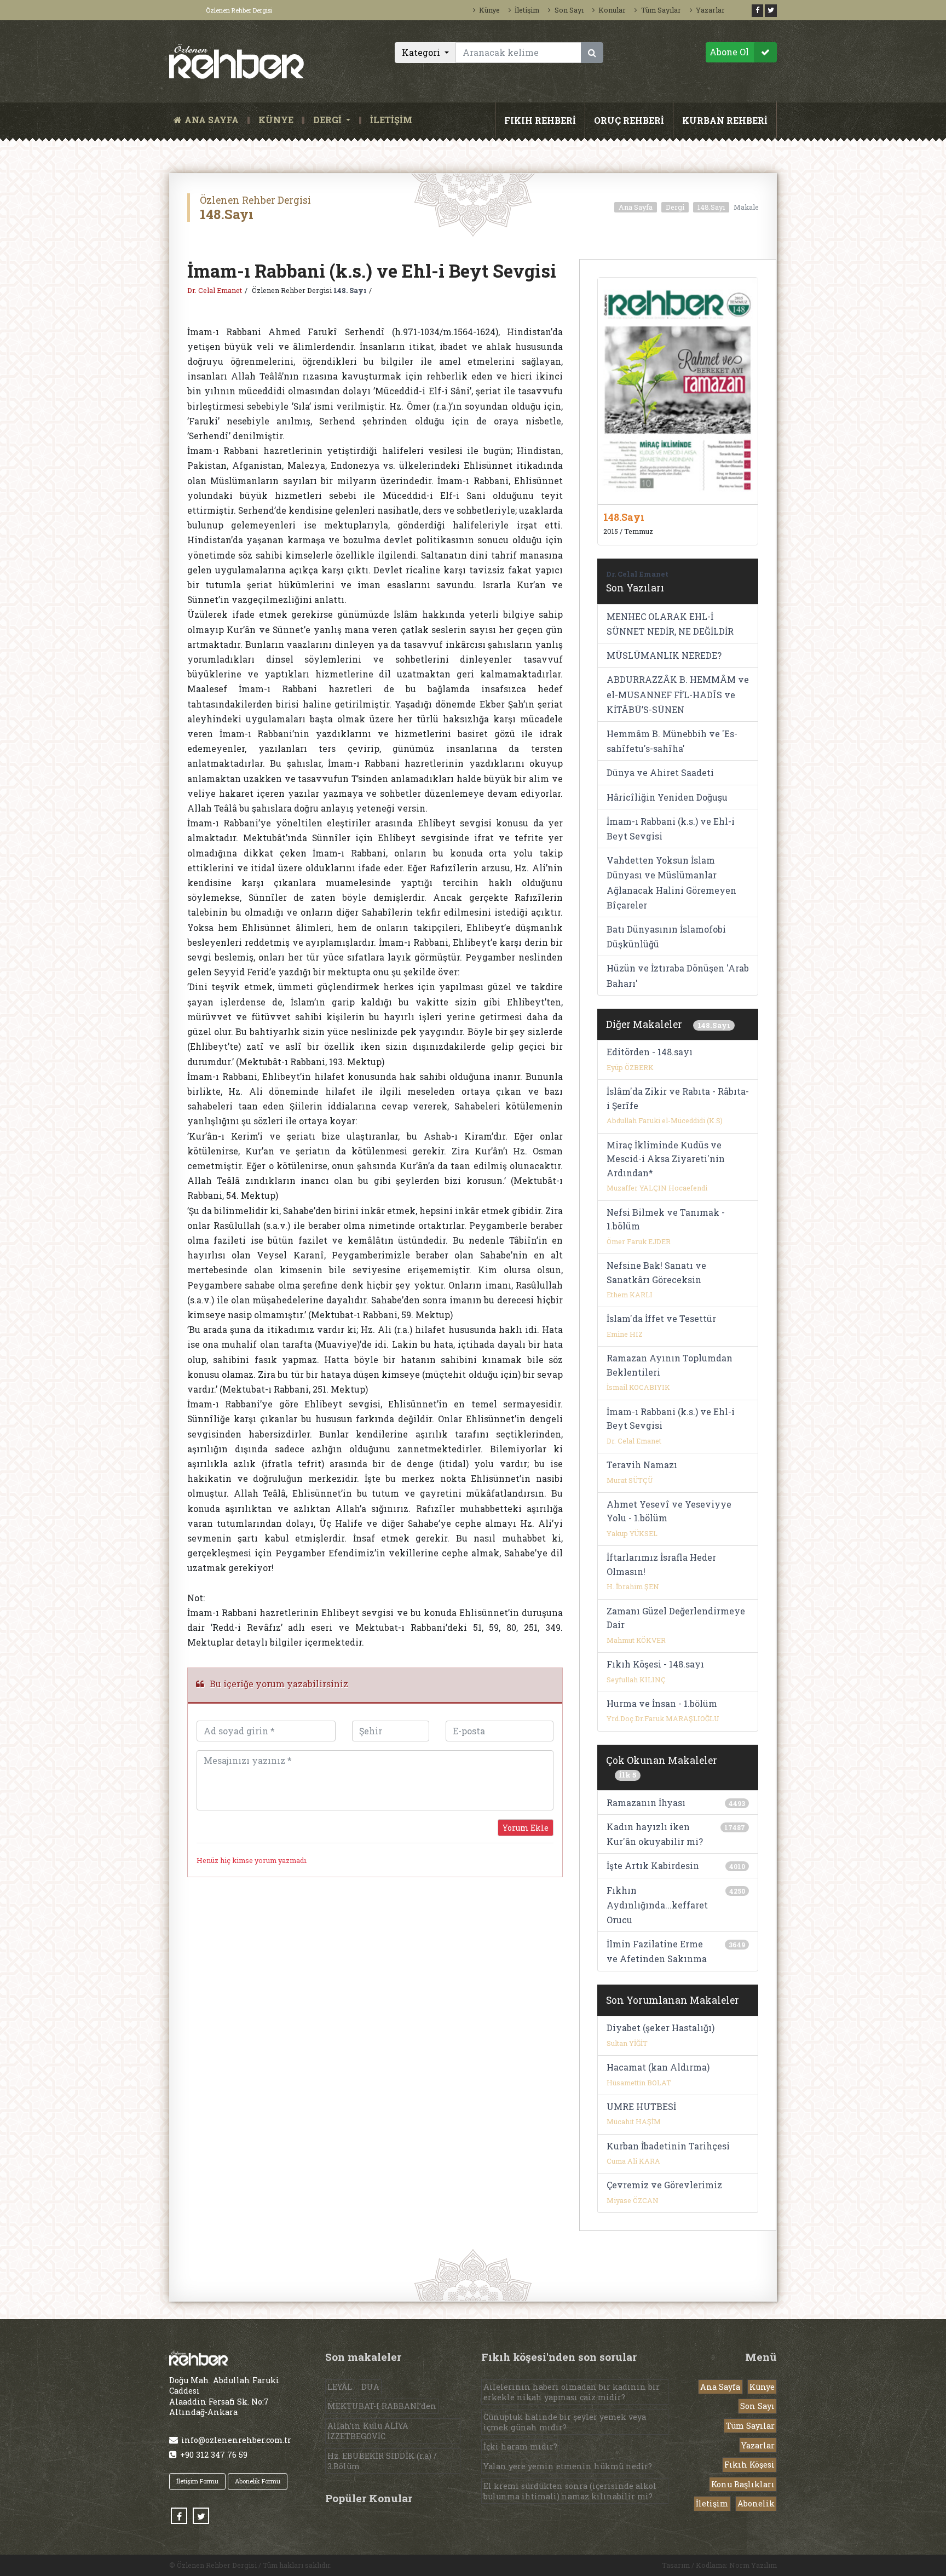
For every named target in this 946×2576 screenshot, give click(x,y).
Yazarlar (710, 10)
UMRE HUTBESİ (641, 2106)
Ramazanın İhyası (646, 1802)
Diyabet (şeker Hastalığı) (661, 2028)
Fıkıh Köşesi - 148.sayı (655, 1664)
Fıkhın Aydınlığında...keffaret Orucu (657, 1905)
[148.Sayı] (678, 390)
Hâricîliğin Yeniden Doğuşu (667, 797)
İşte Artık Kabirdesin (653, 1865)
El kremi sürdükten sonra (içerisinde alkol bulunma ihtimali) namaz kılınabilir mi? (570, 2491)
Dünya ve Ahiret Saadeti (660, 772)
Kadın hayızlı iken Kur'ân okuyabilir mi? (655, 1834)
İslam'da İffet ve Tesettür (661, 1318)
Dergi (675, 207)
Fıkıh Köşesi (749, 2465)
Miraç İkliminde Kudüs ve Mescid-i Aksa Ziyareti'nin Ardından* (666, 1159)
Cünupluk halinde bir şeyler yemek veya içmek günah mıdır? (565, 2422)
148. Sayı (350, 290)
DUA (370, 2387)
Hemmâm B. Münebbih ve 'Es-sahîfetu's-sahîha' (672, 741)
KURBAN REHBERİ (725, 120)
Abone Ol (729, 52)
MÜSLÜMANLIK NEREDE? (664, 655)
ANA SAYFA (214, 120)
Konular (612, 10)
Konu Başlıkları (743, 2484)
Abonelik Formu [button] (258, 2481)
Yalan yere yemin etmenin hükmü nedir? (568, 2466)
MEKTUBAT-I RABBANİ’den (382, 2406)
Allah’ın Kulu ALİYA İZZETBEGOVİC (368, 2431)
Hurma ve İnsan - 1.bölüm (662, 1703)
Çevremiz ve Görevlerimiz (664, 2185)
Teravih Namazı (642, 1465)
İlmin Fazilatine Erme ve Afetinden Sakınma (657, 1951)
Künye (489, 10)
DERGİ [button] (328, 120)
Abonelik (756, 2503)
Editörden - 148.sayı (650, 1052)
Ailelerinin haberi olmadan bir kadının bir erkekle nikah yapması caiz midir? (572, 2392)
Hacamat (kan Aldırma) (658, 2067)
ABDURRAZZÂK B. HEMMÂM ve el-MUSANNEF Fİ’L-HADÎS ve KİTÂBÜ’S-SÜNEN (678, 694)
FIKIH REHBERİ (540, 120)
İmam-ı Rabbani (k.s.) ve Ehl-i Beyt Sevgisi (671, 829)
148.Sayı (711, 207)
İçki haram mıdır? (520, 2446)
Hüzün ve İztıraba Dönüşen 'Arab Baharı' (678, 975)
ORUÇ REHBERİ (629, 120)
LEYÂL (340, 2387)
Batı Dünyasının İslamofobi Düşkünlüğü (666, 936)
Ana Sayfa (636, 207)
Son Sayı (569, 10)
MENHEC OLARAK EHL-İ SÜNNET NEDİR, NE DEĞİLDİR (670, 624)
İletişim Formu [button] (197, 2481)
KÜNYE (276, 120)
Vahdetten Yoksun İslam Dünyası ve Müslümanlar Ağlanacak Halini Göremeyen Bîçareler (671, 882)
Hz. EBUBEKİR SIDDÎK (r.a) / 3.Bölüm (382, 2461)
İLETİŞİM (391, 120)
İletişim (527, 10)
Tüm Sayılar (661, 10)
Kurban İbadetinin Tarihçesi (668, 2146)
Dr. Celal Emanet (215, 290)
